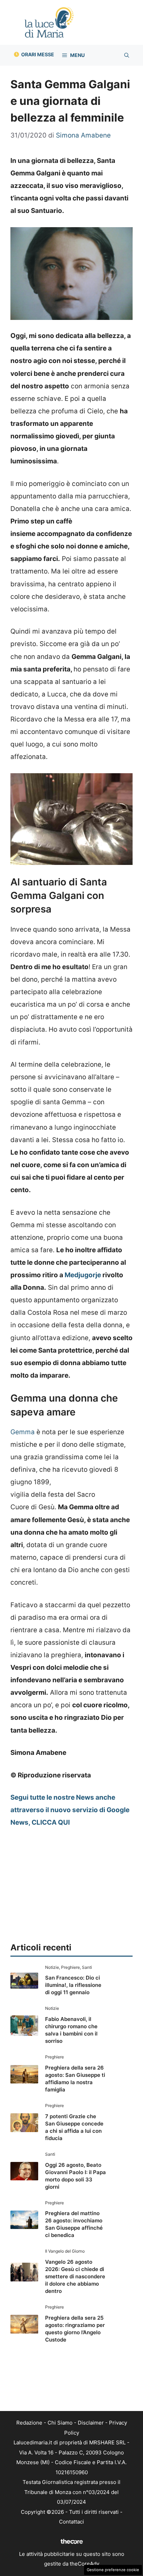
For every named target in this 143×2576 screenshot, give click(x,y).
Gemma (23, 1432)
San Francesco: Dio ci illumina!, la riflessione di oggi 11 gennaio (73, 1985)
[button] (127, 55)
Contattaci (71, 2522)
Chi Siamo (60, 2423)
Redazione (29, 2423)
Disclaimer (91, 2423)
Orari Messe (38, 54)
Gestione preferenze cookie (113, 2570)
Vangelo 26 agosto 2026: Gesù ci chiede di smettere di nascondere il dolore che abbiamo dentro (75, 2276)
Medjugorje (83, 1275)
